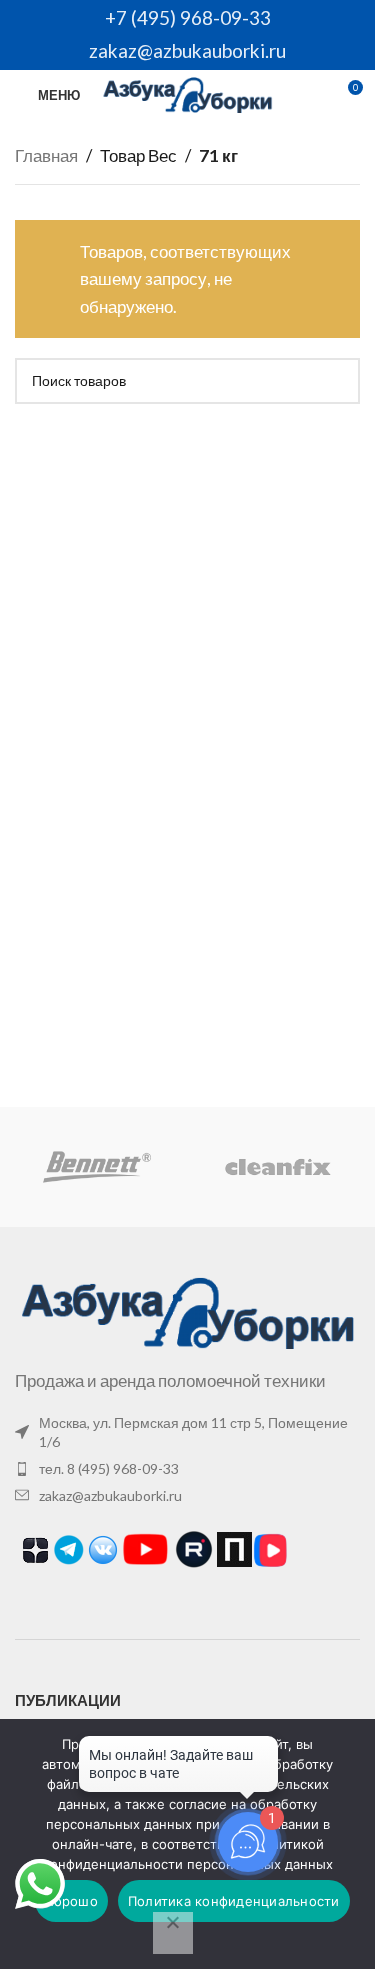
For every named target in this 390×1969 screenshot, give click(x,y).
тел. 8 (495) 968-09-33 (109, 1468)
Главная (46, 155)
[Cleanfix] (277, 1167)
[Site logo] (187, 92)
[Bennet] (97, 1167)
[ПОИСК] (337, 381)
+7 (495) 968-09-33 (188, 17)
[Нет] (173, 1933)
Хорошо (71, 1901)
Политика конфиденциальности (234, 1901)
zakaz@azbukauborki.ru (187, 50)
